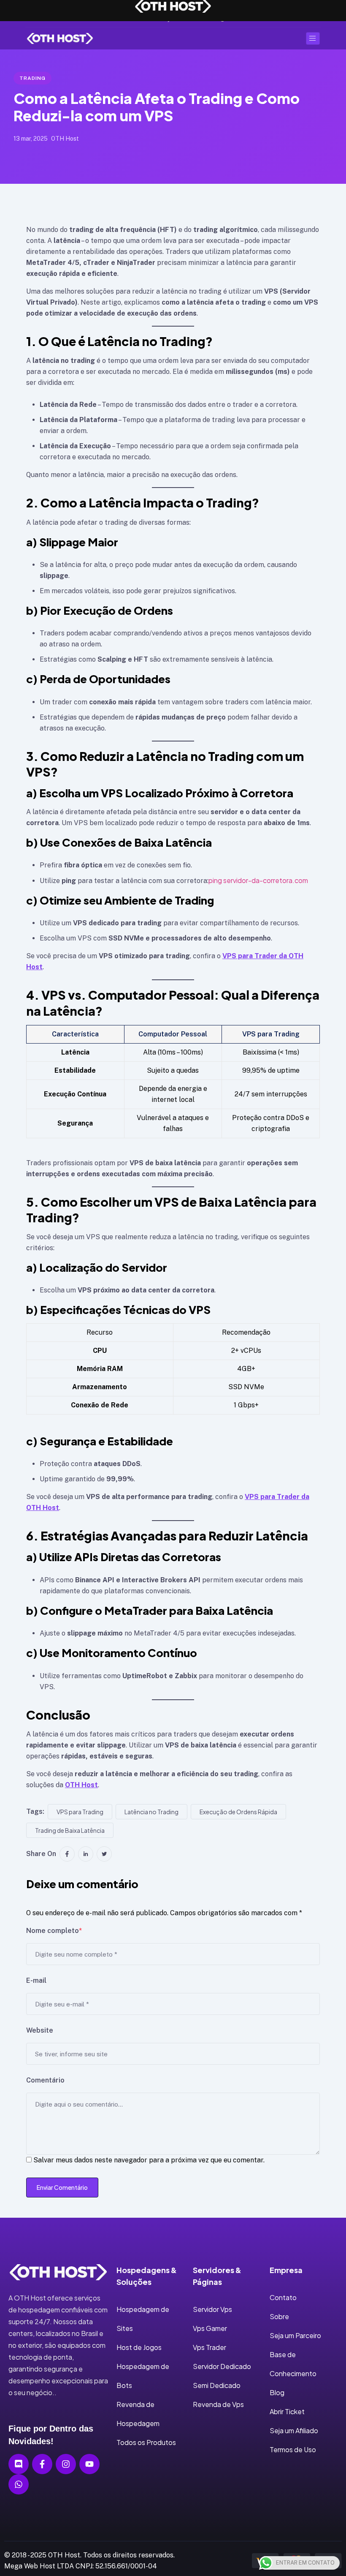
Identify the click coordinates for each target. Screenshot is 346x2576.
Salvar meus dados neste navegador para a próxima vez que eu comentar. (149, 2160)
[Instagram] (66, 2464)
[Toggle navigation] (313, 38)
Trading (32, 78)
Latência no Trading (151, 1812)
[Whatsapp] (19, 2484)
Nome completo (54, 1931)
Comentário (45, 2080)
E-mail (36, 1980)
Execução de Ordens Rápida (238, 1812)
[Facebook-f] (42, 2464)
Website (40, 2030)
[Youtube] (89, 2464)
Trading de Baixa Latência (70, 1830)
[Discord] (19, 2464)
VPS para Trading (80, 1812)
